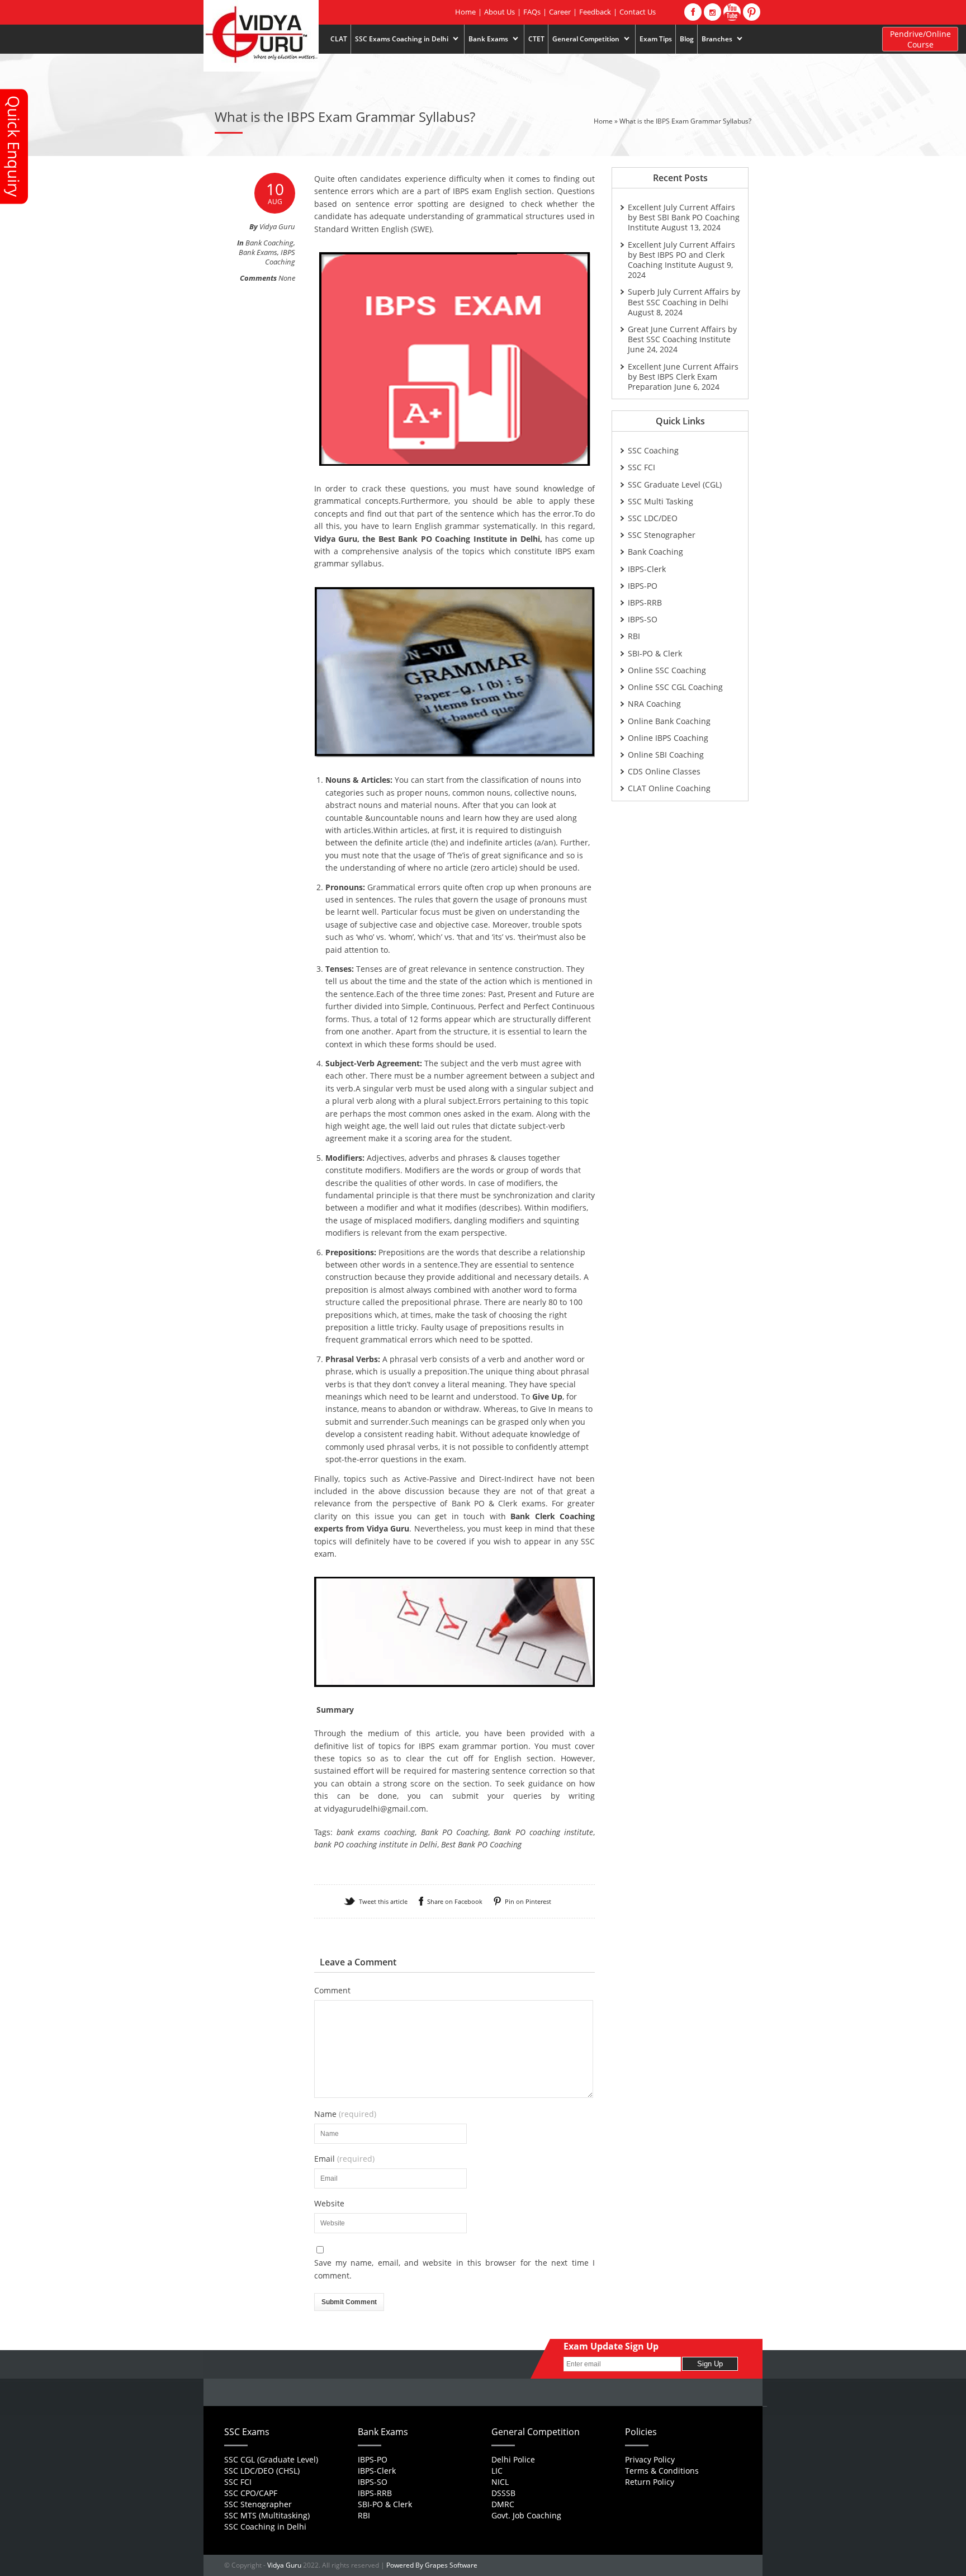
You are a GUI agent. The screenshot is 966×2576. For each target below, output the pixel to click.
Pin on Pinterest (528, 1901)
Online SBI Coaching (666, 755)
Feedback (595, 12)
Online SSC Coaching (667, 670)
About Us (499, 12)
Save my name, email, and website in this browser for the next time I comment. (455, 2269)
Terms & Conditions (662, 2471)
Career (560, 12)
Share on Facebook (455, 1901)
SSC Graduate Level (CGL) (675, 485)
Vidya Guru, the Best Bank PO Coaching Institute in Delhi (427, 539)
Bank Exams (486, 39)
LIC (497, 2471)
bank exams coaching (376, 1832)
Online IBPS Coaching (668, 738)
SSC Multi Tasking (660, 501)
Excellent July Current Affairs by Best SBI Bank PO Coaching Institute (684, 217)
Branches (715, 39)
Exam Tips (656, 39)
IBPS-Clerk (647, 569)
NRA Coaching (654, 704)
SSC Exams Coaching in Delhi (400, 39)
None (287, 278)
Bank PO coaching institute (543, 1832)
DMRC (503, 2504)
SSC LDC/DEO (653, 518)
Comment (332, 1991)
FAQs (532, 12)
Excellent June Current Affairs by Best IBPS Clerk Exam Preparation (683, 377)
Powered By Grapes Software (432, 2565)
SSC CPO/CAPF (251, 2493)
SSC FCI (641, 467)
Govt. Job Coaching (526, 2515)
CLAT (339, 39)
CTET (536, 39)
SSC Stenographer (662, 535)
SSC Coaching (653, 450)
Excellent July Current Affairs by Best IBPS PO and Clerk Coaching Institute (681, 255)
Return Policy (650, 2482)
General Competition (584, 39)
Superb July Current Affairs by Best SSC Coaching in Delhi (684, 297)
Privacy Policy (650, 2459)
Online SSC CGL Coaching (675, 687)
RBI (634, 636)
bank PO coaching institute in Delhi (376, 1844)
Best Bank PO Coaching (481, 1844)
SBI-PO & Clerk (655, 653)
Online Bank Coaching (669, 721)
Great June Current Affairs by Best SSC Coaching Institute (682, 334)
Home (465, 12)
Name (345, 2114)
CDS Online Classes (664, 771)
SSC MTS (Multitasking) (267, 2515)
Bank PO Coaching (455, 1832)
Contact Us (638, 12)
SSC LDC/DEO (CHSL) (262, 2471)
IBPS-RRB (645, 602)
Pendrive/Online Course (920, 39)
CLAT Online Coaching (669, 788)
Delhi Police (513, 2459)
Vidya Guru (284, 2565)
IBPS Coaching (280, 257)
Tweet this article (383, 1901)
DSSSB (503, 2493)
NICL (500, 2482)
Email (344, 2159)
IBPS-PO (643, 586)
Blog (687, 39)
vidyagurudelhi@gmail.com (375, 1809)
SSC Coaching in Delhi (265, 2527)
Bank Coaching (269, 243)
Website (329, 2204)
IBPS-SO (643, 619)
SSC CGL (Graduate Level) (271, 2459)
